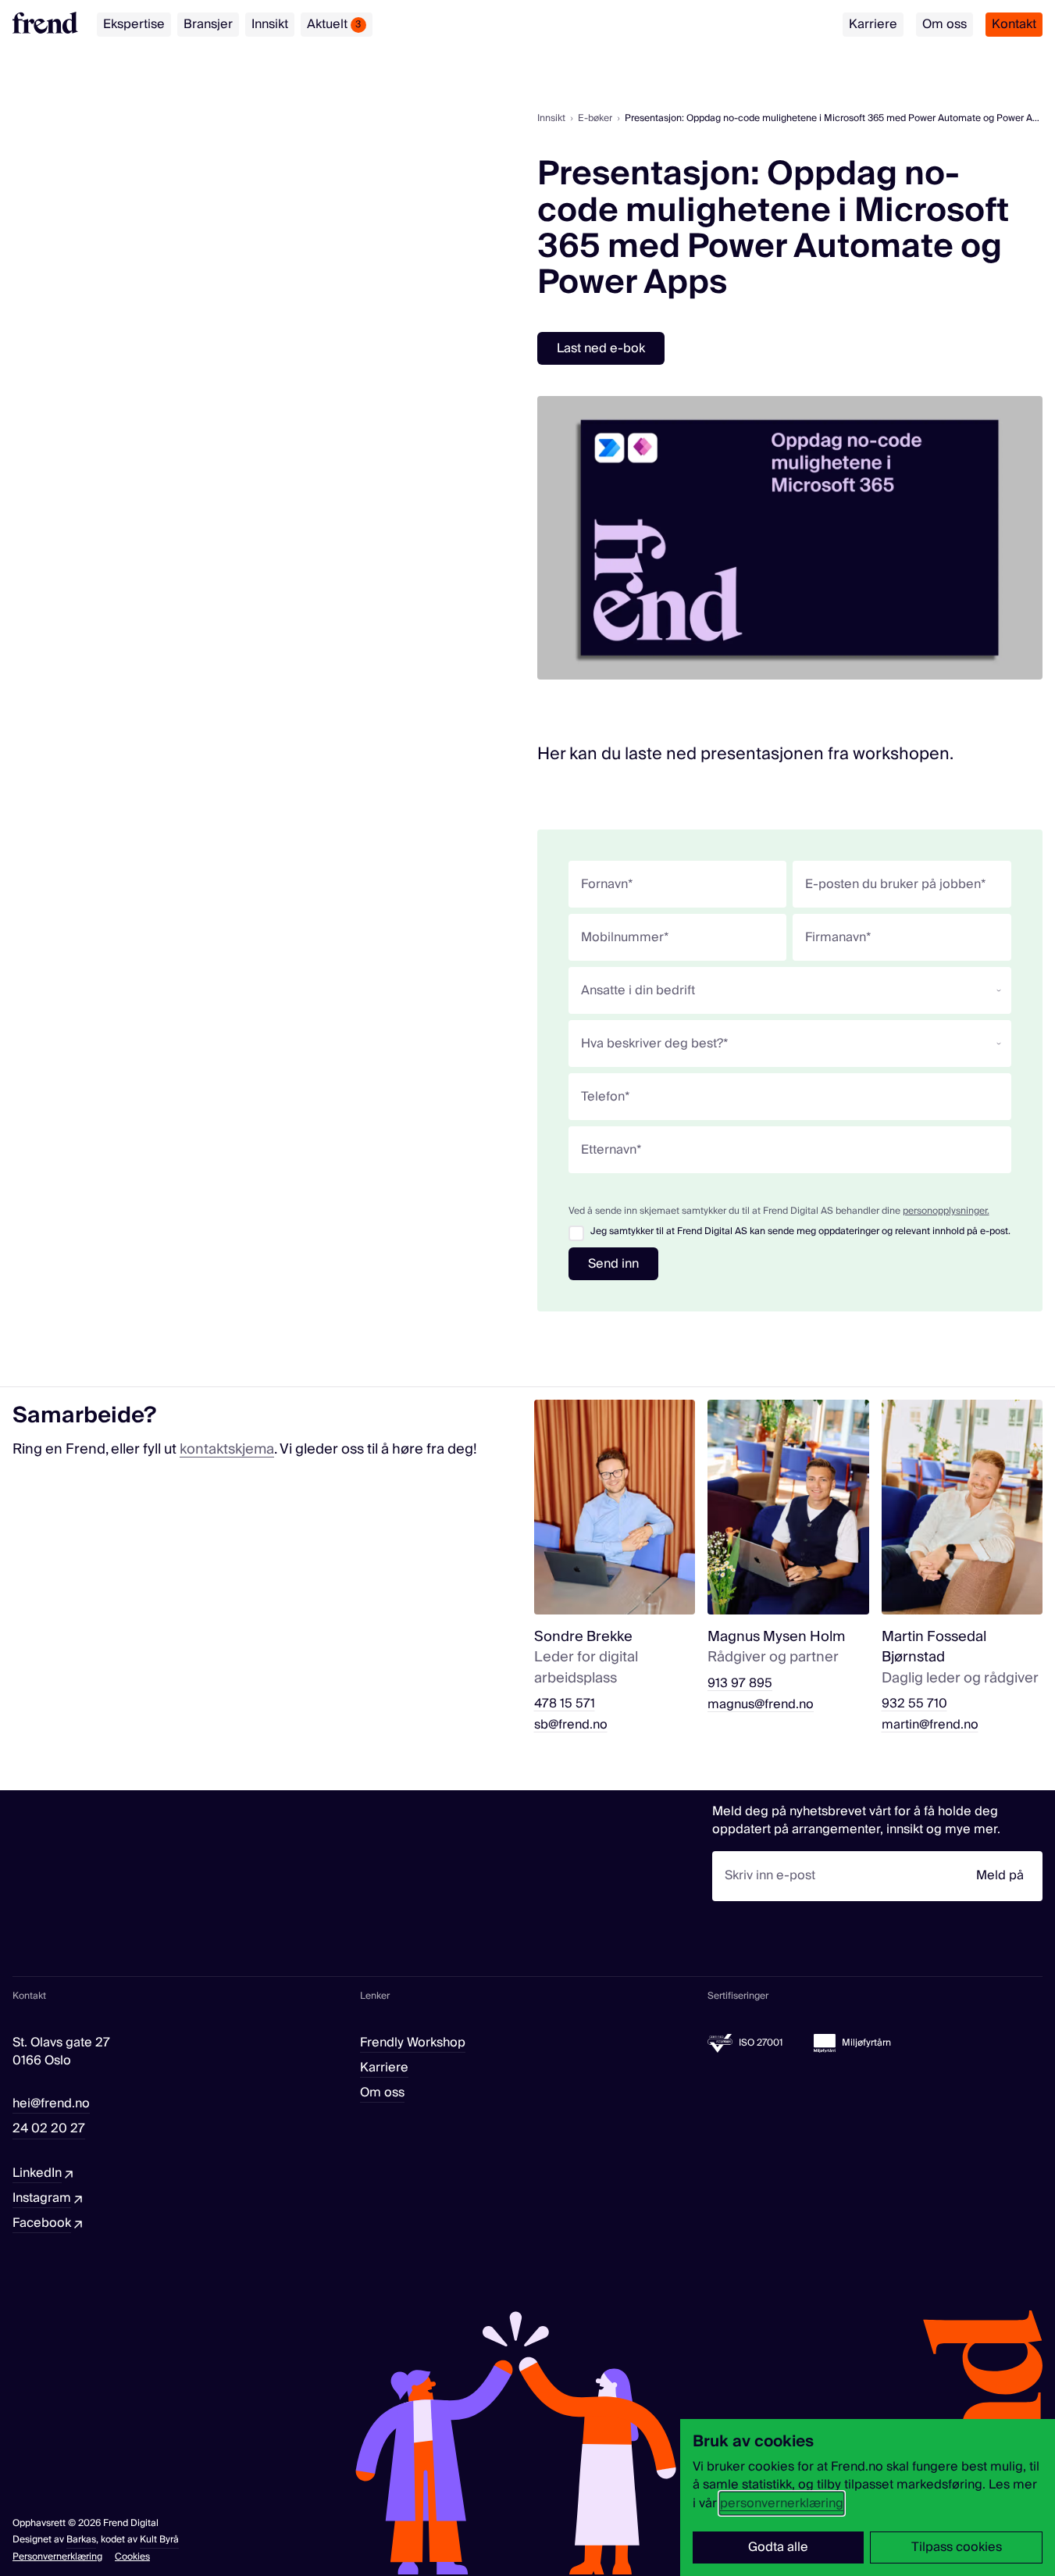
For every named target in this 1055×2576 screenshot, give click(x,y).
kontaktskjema (227, 1449)
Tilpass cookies (957, 2547)
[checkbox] (576, 1233)
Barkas (81, 2540)
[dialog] (868, 2498)
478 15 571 (565, 1704)
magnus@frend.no (761, 1705)
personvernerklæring (782, 2503)
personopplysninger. (946, 1211)
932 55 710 (914, 1704)
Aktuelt (334, 24)
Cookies (132, 2557)
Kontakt (1014, 24)
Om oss (945, 24)
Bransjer (208, 24)
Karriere (873, 24)
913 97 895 (740, 1684)
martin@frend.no (930, 1725)
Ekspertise (134, 24)
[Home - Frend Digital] (45, 23)
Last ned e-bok (601, 348)
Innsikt (270, 24)
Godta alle (778, 2547)
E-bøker (595, 118)
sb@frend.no (571, 1725)
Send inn (613, 1264)
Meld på (1000, 1875)
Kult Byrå (159, 2540)
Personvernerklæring (57, 2557)
